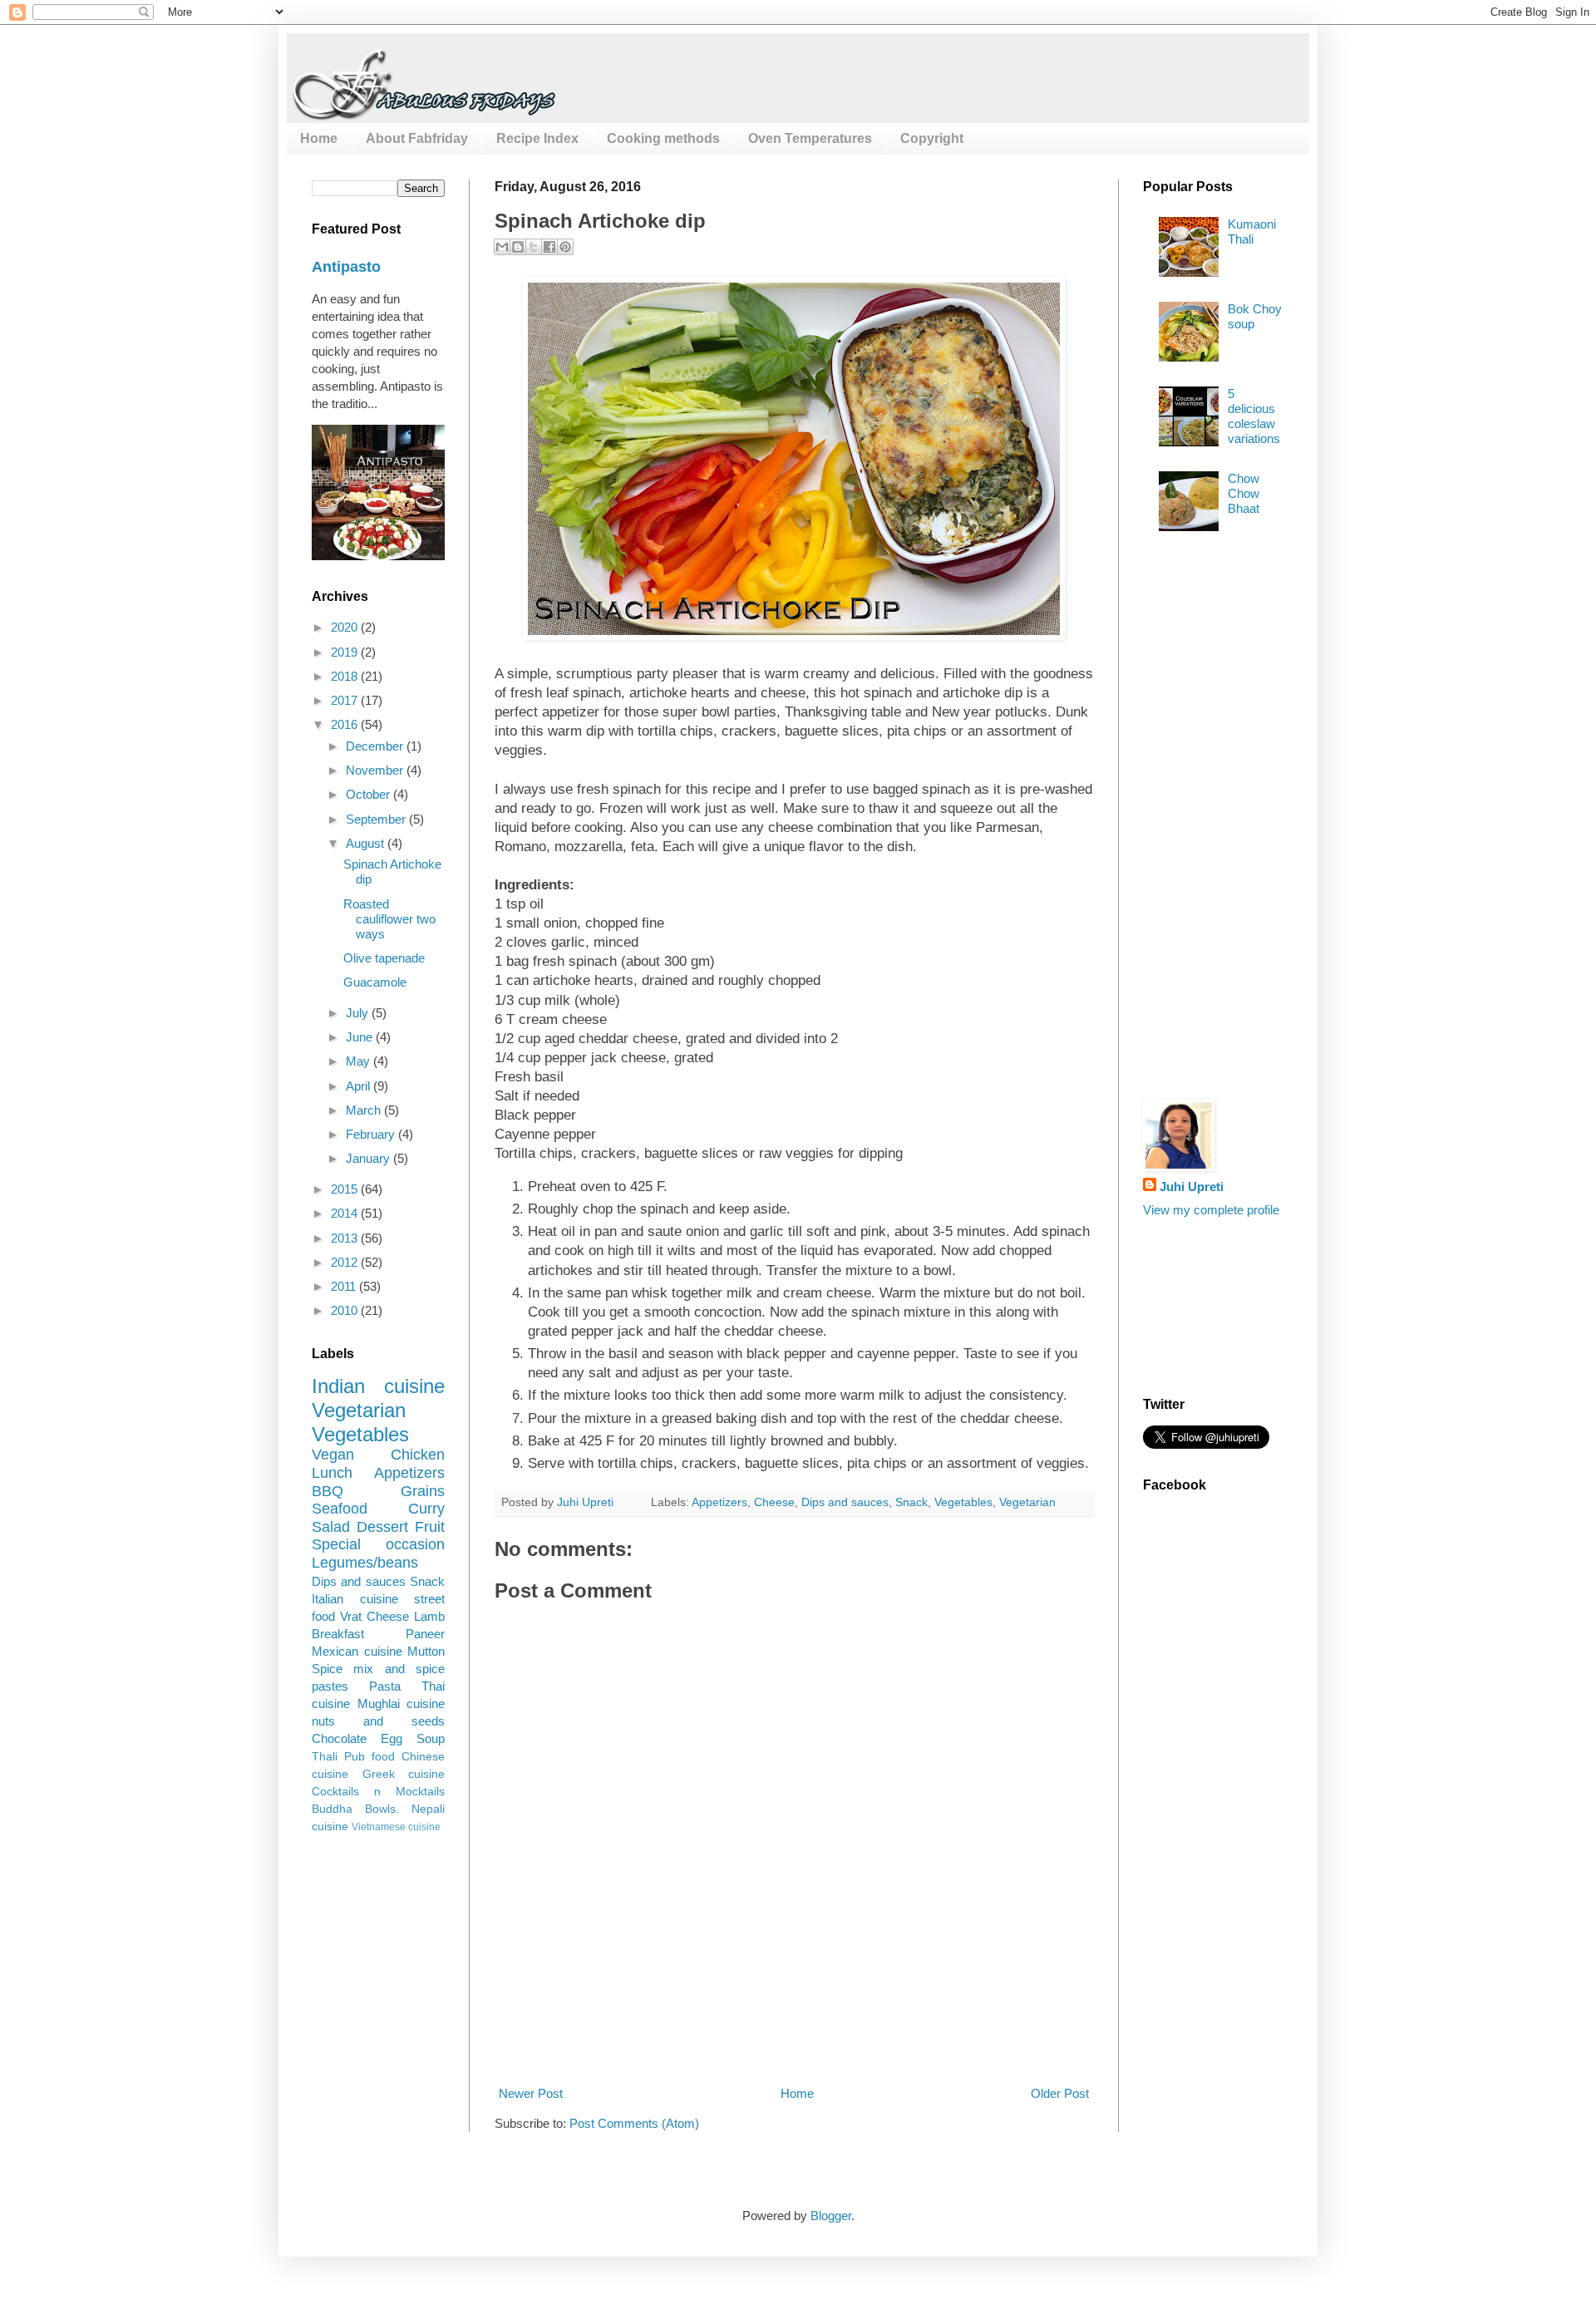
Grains (423, 1491)
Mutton (426, 1651)
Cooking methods (663, 138)
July (359, 1013)
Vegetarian (1027, 1502)
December (376, 746)
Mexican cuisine (357, 1651)
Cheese (774, 1502)
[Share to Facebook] (549, 247)
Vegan (333, 1455)
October (369, 794)
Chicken (418, 1455)
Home (319, 138)
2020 (346, 627)
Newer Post (531, 2093)
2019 (346, 652)
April (360, 1086)
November (376, 770)
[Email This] (502, 247)
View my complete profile (1211, 1210)
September (377, 819)
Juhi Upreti (1192, 1187)
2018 (346, 676)
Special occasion (378, 1544)
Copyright (932, 138)
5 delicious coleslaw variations (1254, 416)
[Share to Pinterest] (565, 247)
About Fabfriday (417, 138)
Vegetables (963, 1502)
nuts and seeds (378, 1721)
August (367, 843)
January (369, 1158)
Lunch (332, 1473)
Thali (325, 1757)
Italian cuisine (355, 1599)
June (361, 1037)
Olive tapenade (384, 958)
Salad (331, 1527)
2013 (346, 1238)
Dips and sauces (845, 1502)
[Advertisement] (797, 2022)
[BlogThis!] (518, 247)
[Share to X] (534, 247)
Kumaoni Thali (1252, 231)
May (360, 1061)
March (365, 1110)
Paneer (425, 1634)
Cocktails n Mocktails (378, 1792)
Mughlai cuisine (401, 1704)
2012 (346, 1262)
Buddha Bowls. (355, 1809)
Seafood (340, 1509)
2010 (346, 1310)
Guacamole (375, 982)
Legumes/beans (365, 1563)
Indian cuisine (378, 1386)
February (372, 1134)
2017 (346, 700)
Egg (392, 1738)
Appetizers (719, 1502)
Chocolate (339, 1738)
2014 (346, 1213)
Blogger (831, 2216)
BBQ (328, 1491)
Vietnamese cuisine (396, 1827)
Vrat (351, 1616)
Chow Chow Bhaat (1244, 493)
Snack (911, 1502)
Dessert (382, 1527)
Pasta (385, 1686)
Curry (426, 1509)
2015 (346, 1189)
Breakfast (338, 1634)
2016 (346, 724)
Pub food (369, 1757)
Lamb (429, 1616)
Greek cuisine (404, 1774)
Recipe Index (537, 138)
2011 (345, 1286)
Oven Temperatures (810, 138)
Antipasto (346, 267)
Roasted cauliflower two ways (389, 919)
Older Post (1060, 2093)
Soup (431, 1738)
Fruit (430, 1527)
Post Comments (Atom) (634, 2123)
